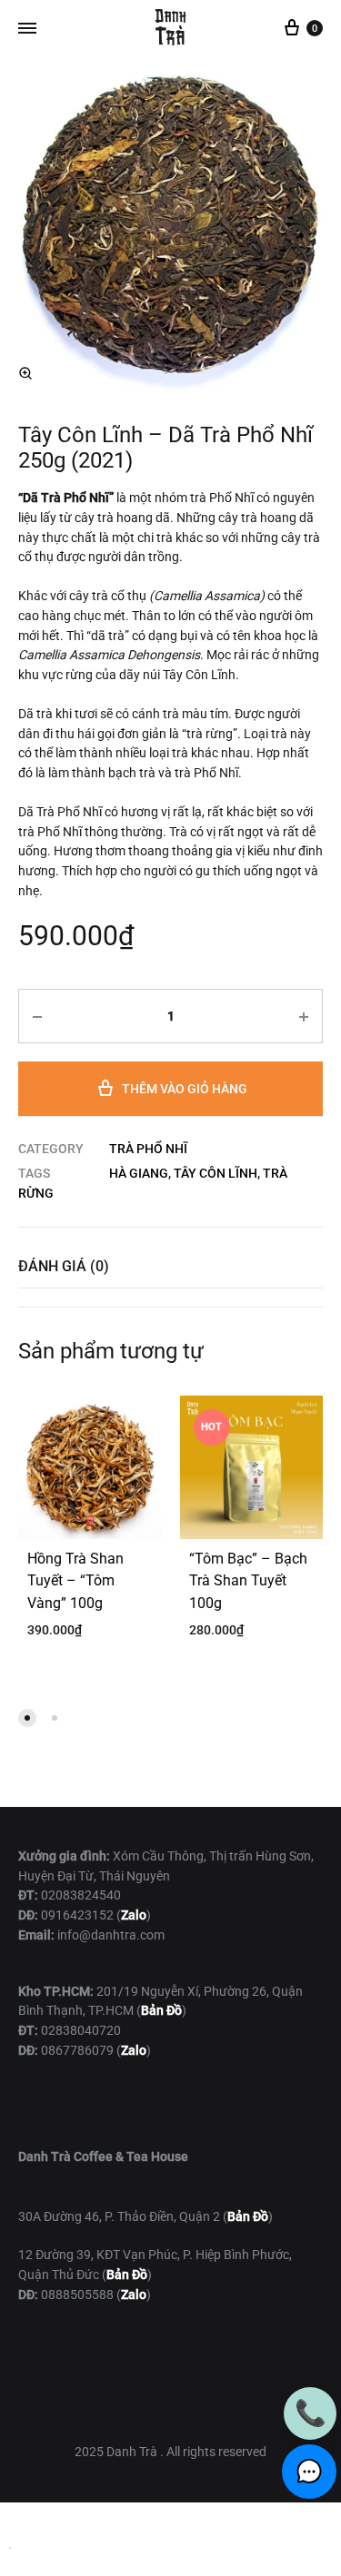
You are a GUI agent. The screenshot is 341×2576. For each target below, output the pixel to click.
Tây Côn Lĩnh (216, 1173)
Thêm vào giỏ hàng (185, 1089)
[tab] (170, 1266)
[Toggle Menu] (27, 29)
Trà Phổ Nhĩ (148, 1149)
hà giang (139, 1173)
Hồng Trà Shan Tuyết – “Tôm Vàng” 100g (75, 1581)
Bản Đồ (248, 2216)
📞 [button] (311, 2413)
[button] (25, 373)
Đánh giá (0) (64, 1266)
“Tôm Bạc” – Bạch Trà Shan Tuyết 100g (248, 1581)
